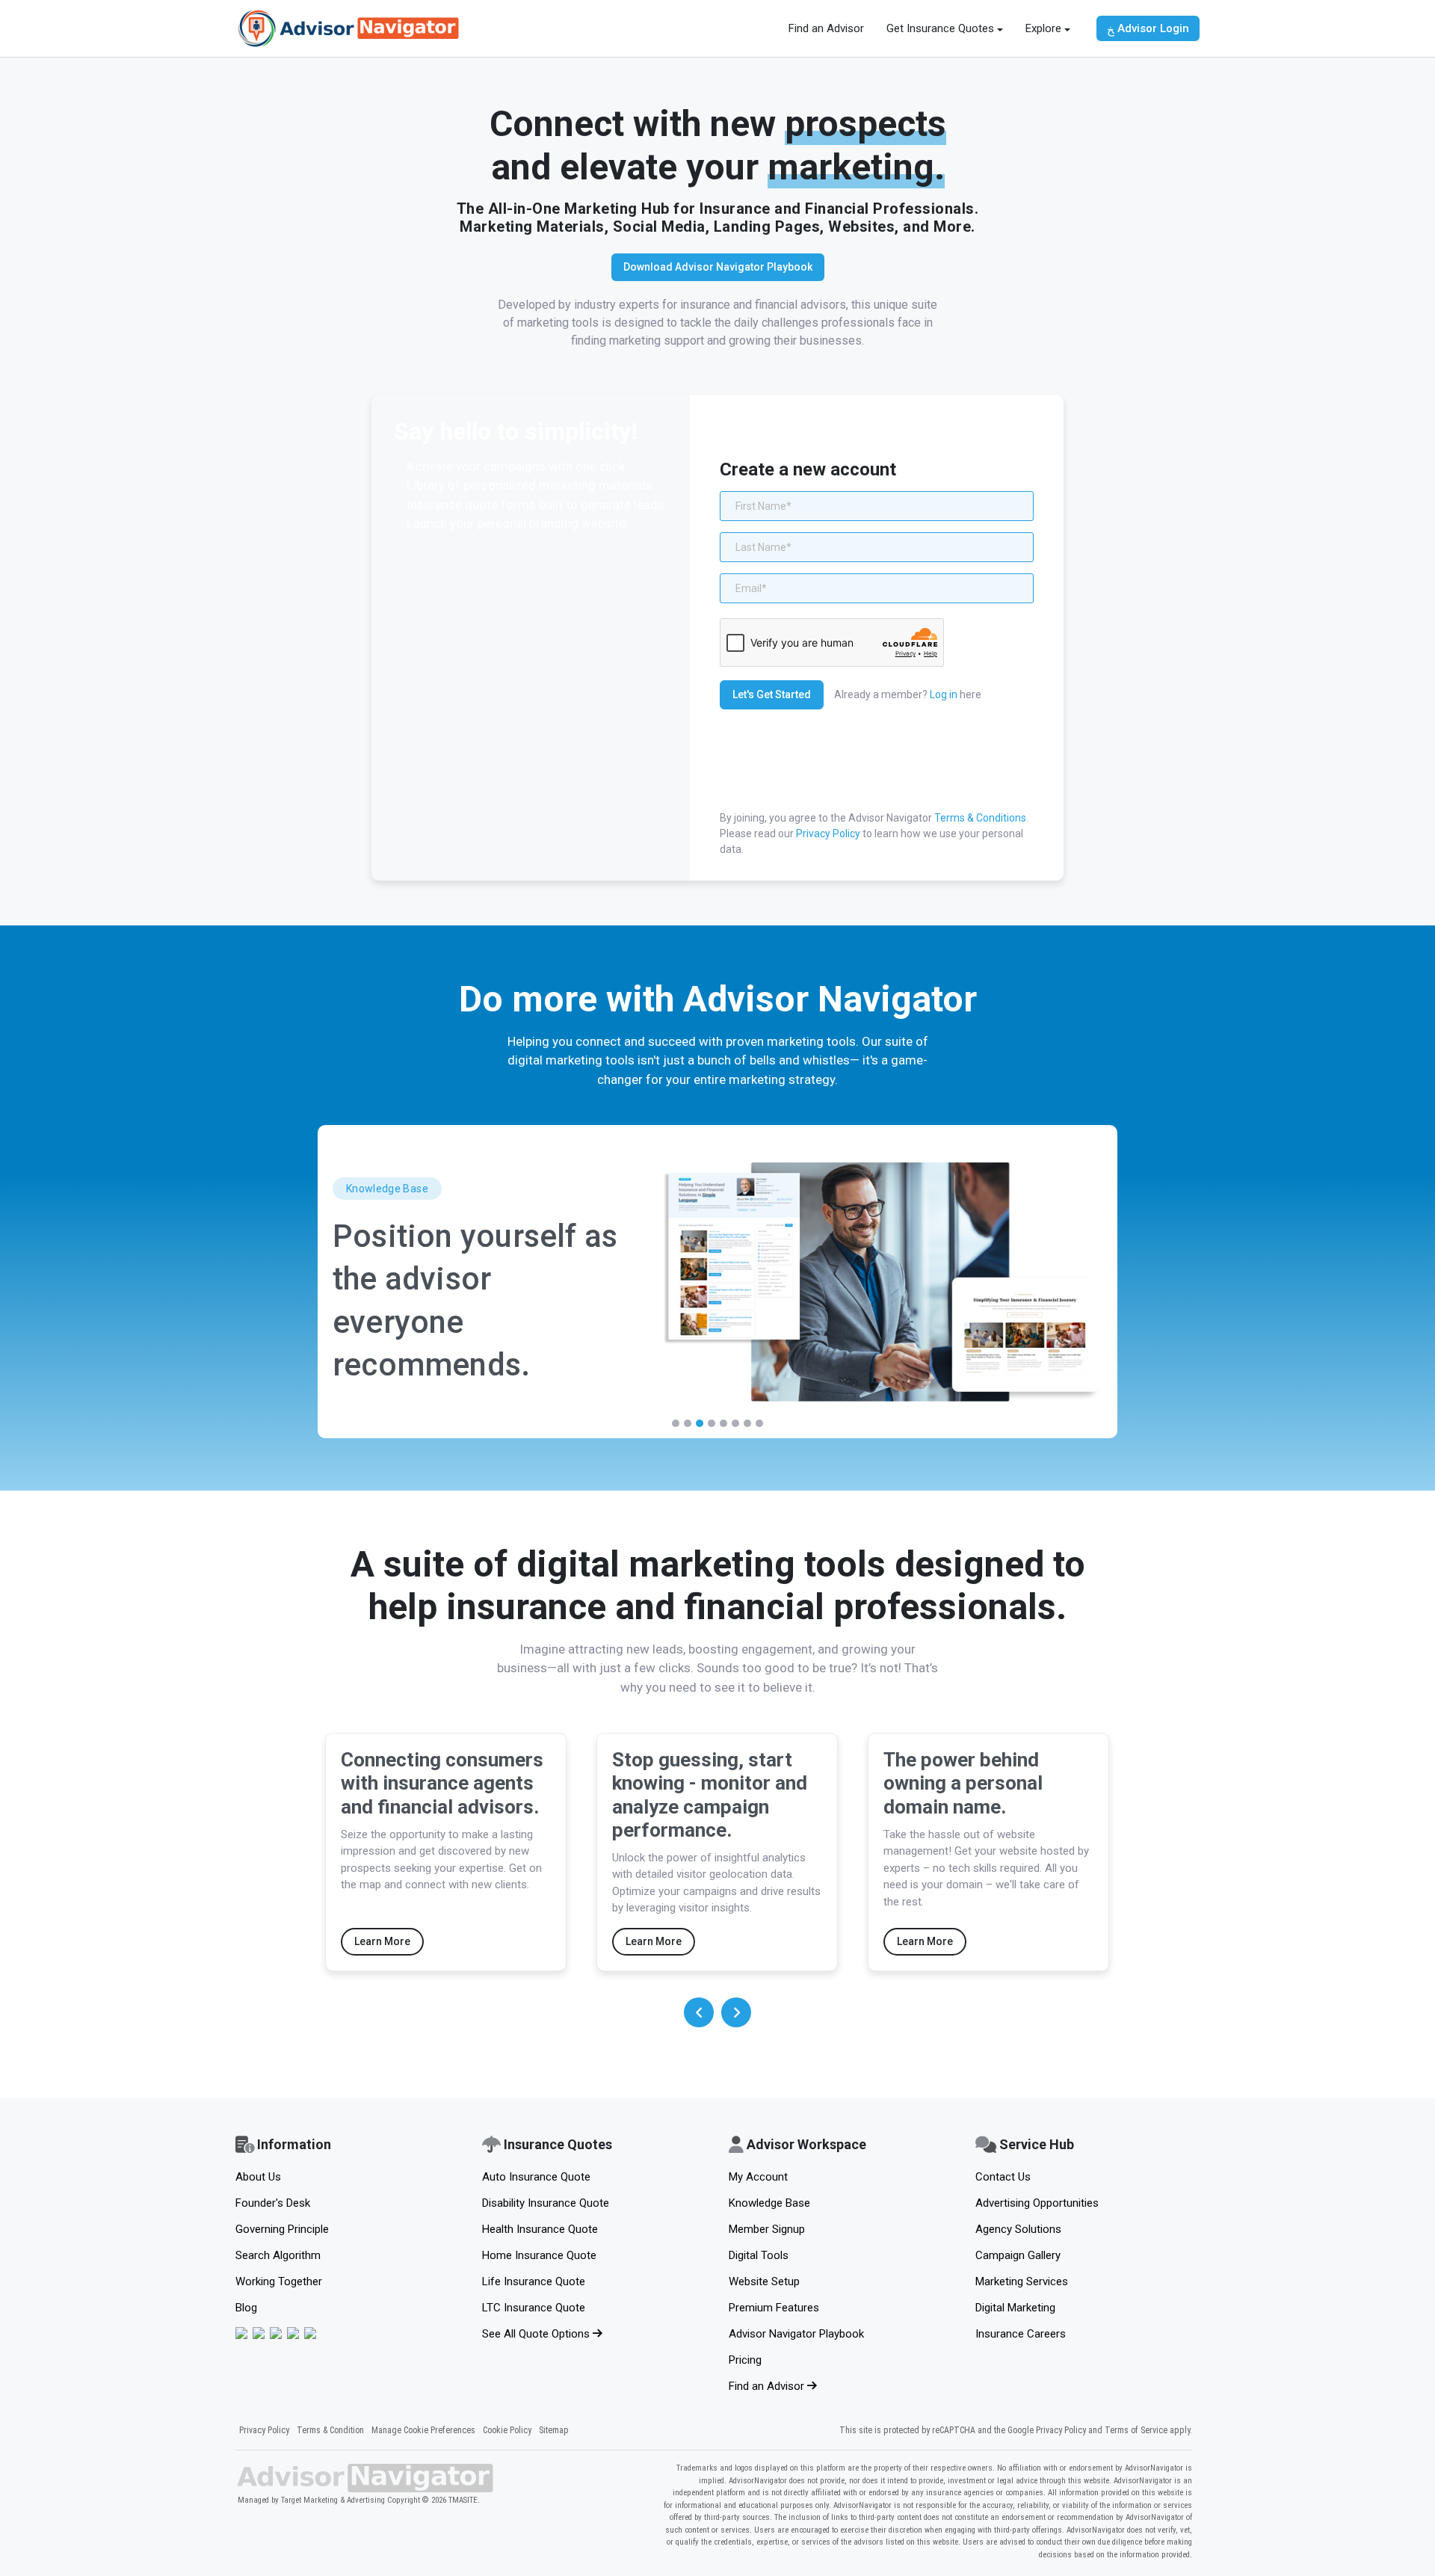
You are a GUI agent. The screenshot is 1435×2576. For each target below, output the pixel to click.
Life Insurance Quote (534, 2281)
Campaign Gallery (1018, 2255)
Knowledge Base (769, 2203)
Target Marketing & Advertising (333, 2500)
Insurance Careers (1021, 2334)
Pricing (745, 2360)
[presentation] (699, 2012)
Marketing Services (1022, 2281)
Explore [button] (1043, 28)
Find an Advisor (826, 28)
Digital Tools (759, 2255)
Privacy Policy (828, 833)
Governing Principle (282, 2229)
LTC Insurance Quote (534, 2308)
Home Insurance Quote (539, 2255)
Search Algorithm (278, 2255)
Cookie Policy (507, 2430)
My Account (758, 2177)
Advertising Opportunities (1037, 2203)
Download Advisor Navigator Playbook (718, 267)
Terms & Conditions (980, 818)
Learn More (382, 1941)
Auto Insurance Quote (536, 2177)
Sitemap (554, 2430)
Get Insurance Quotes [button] (940, 28)
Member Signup (767, 2229)
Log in (944, 694)
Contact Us (1003, 2177)
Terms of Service (1136, 2430)
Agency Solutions (1018, 2229)
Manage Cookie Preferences (423, 2430)
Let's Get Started (772, 694)
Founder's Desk (273, 2203)
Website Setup (764, 2281)
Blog (246, 2308)
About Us (258, 2177)
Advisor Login (1152, 28)
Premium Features (774, 2308)
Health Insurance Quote (540, 2229)
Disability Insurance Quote (546, 2203)
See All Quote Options (537, 2334)
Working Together (279, 2281)
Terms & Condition (330, 2430)
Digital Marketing (1015, 2308)
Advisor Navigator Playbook (796, 2334)
